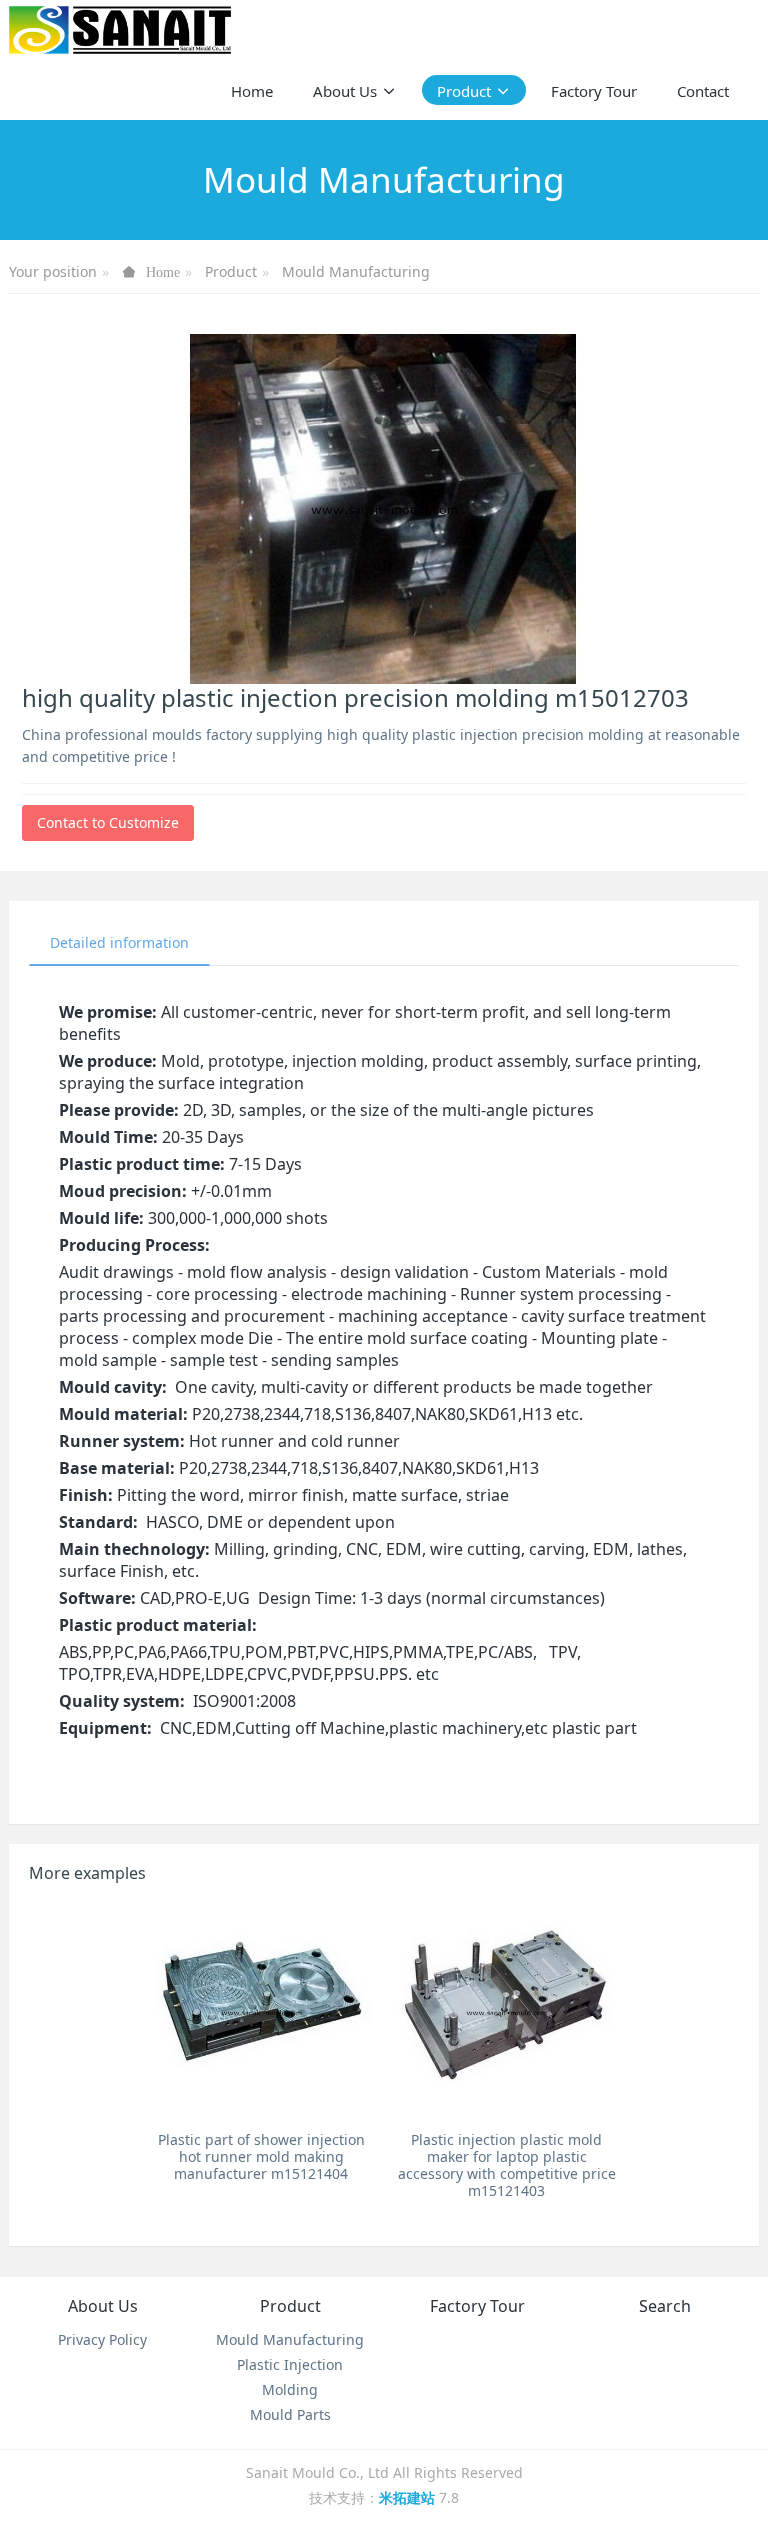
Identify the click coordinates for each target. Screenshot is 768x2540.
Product (231, 271)
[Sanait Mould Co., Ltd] (120, 30)
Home (252, 91)
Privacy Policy (102, 2339)
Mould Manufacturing (356, 271)
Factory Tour (477, 2306)
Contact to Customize (108, 822)
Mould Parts (290, 2414)
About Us (103, 2306)
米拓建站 (409, 2497)
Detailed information (119, 942)
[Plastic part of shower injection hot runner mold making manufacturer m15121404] (261, 2012)
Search (665, 2306)
